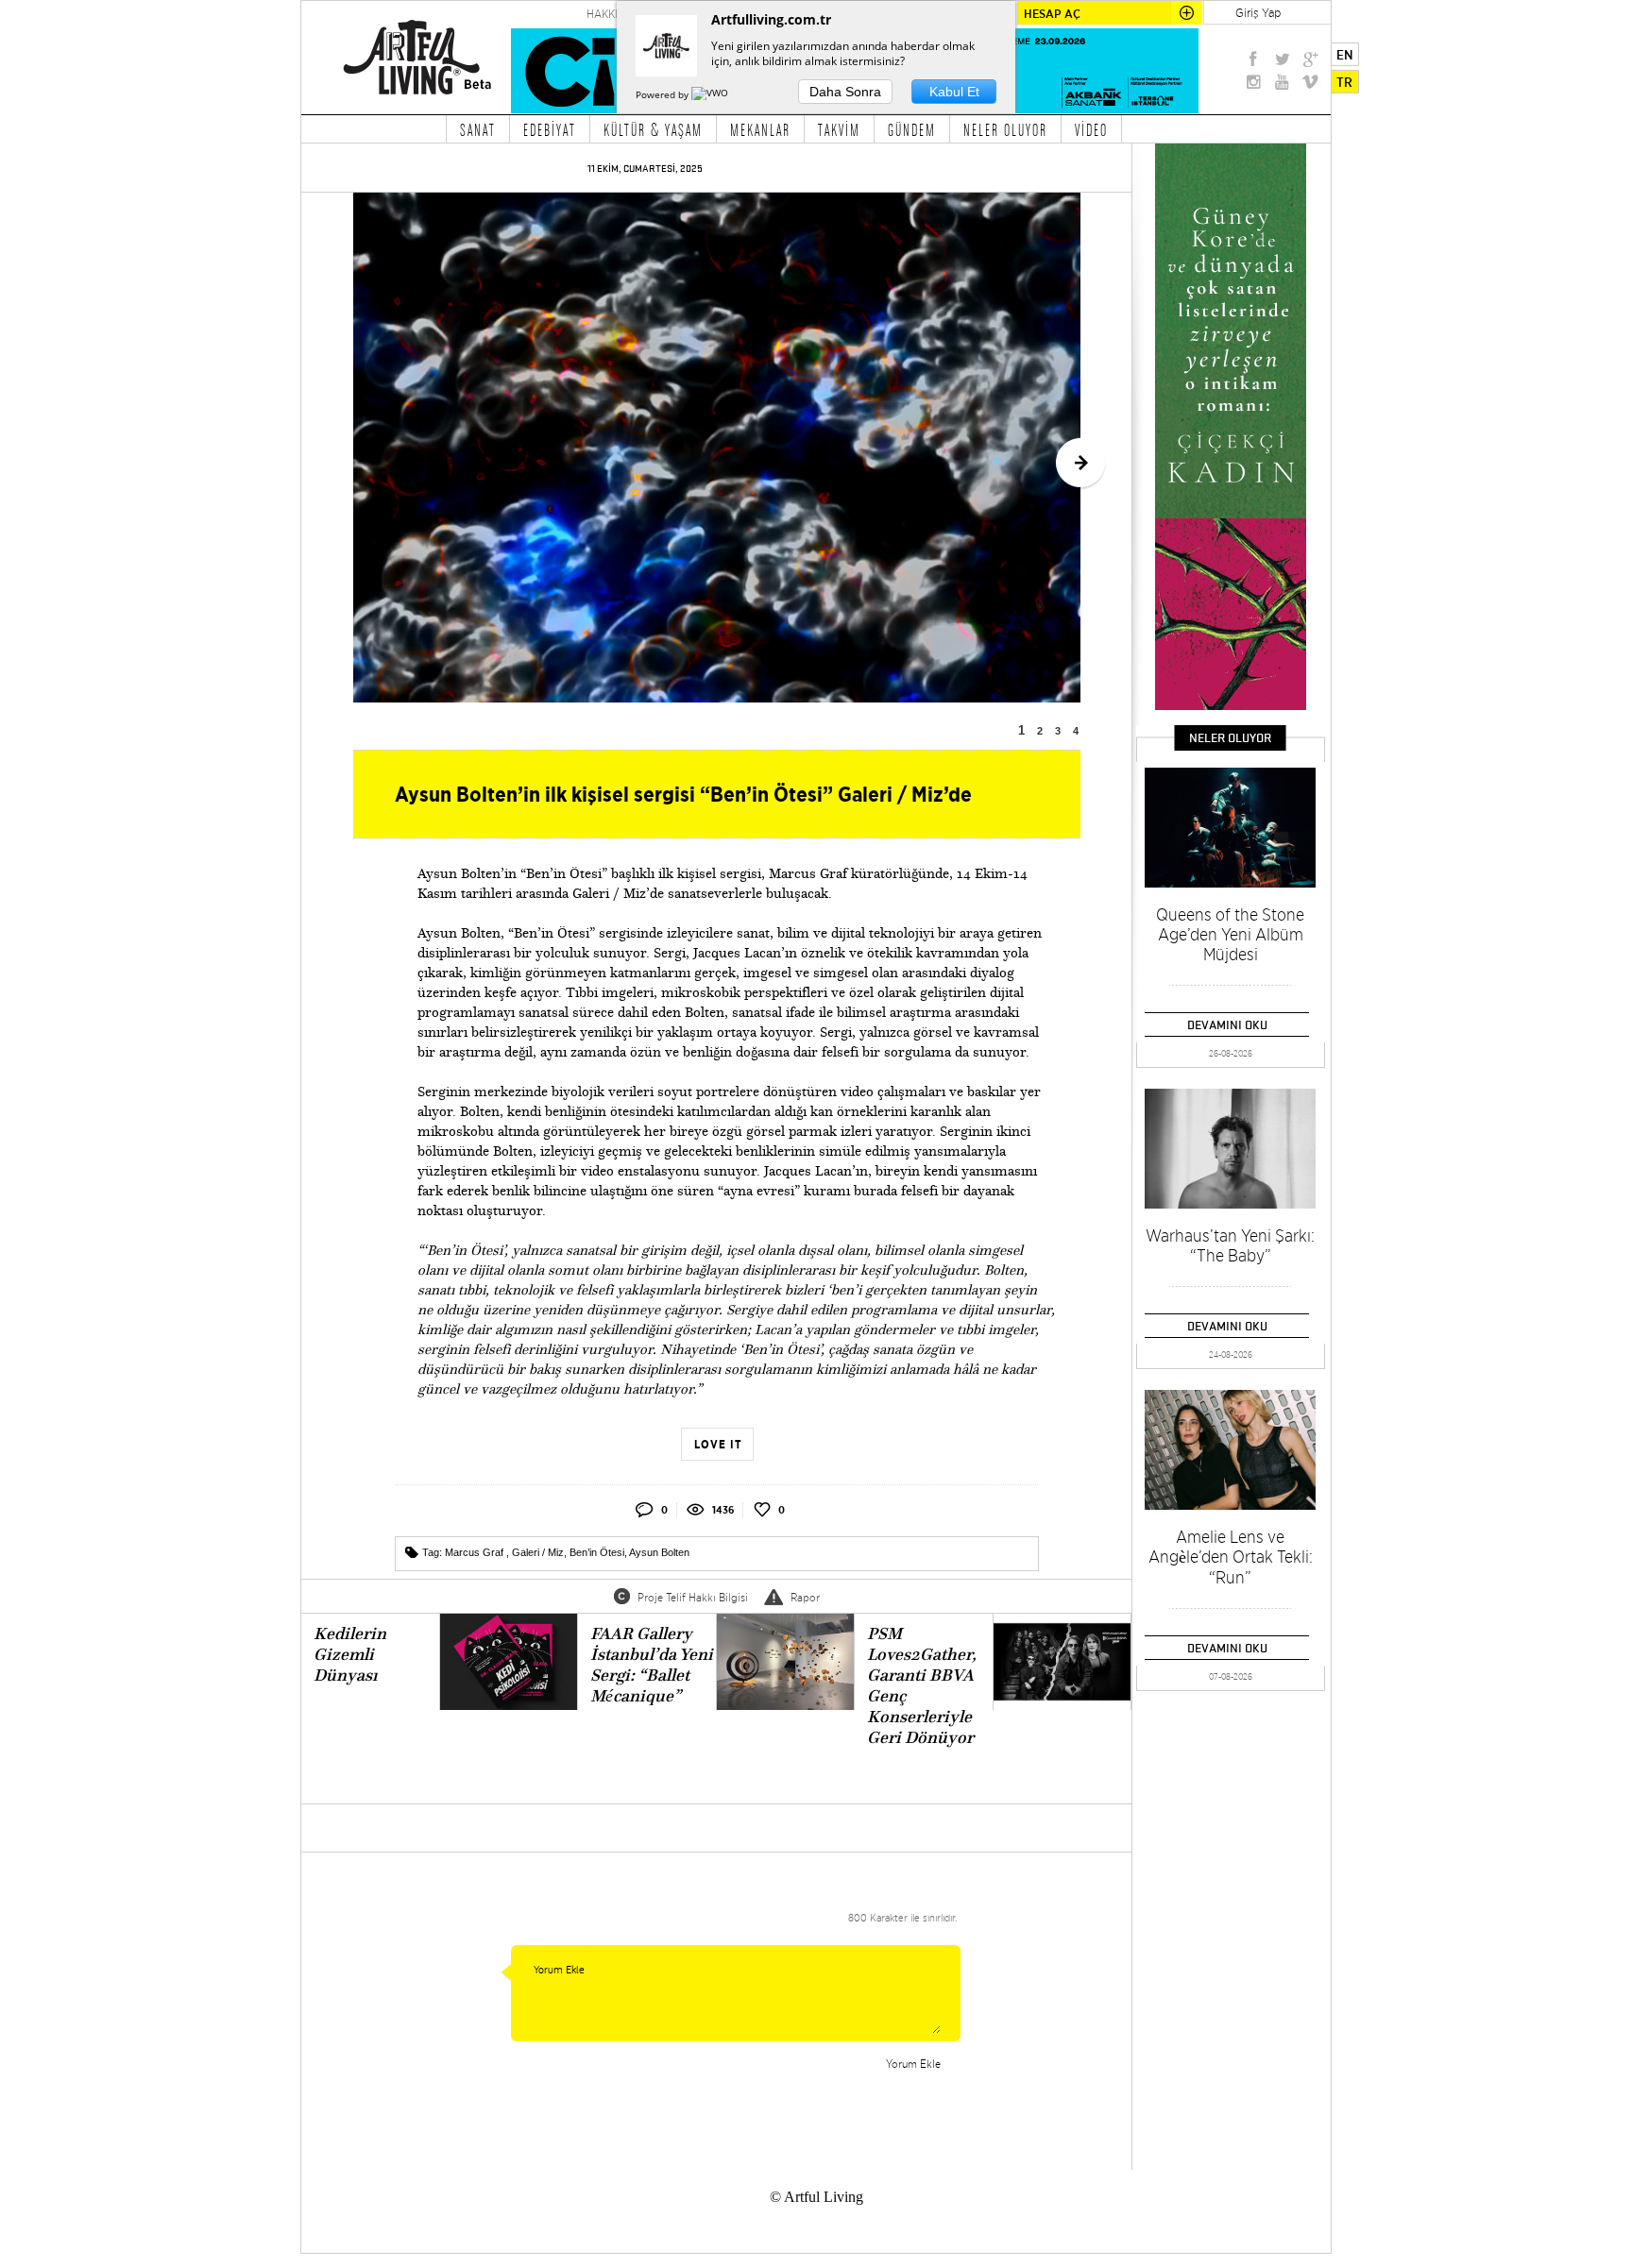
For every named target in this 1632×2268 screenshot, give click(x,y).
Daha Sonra (845, 92)
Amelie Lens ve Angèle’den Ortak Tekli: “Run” (1231, 1557)
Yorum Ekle (913, 2064)
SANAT (478, 129)
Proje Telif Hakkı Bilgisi (693, 1597)
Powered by (663, 94)
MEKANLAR (760, 129)
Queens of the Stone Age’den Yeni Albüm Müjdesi (1230, 934)
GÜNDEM (912, 129)
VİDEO (1091, 129)
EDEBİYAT (550, 129)
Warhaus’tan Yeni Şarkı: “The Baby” (1230, 1245)
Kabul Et (954, 92)
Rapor (805, 1597)
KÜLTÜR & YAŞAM (653, 129)
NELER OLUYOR (1005, 129)
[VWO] (711, 94)
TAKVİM (839, 129)
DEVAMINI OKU (1227, 1024)
